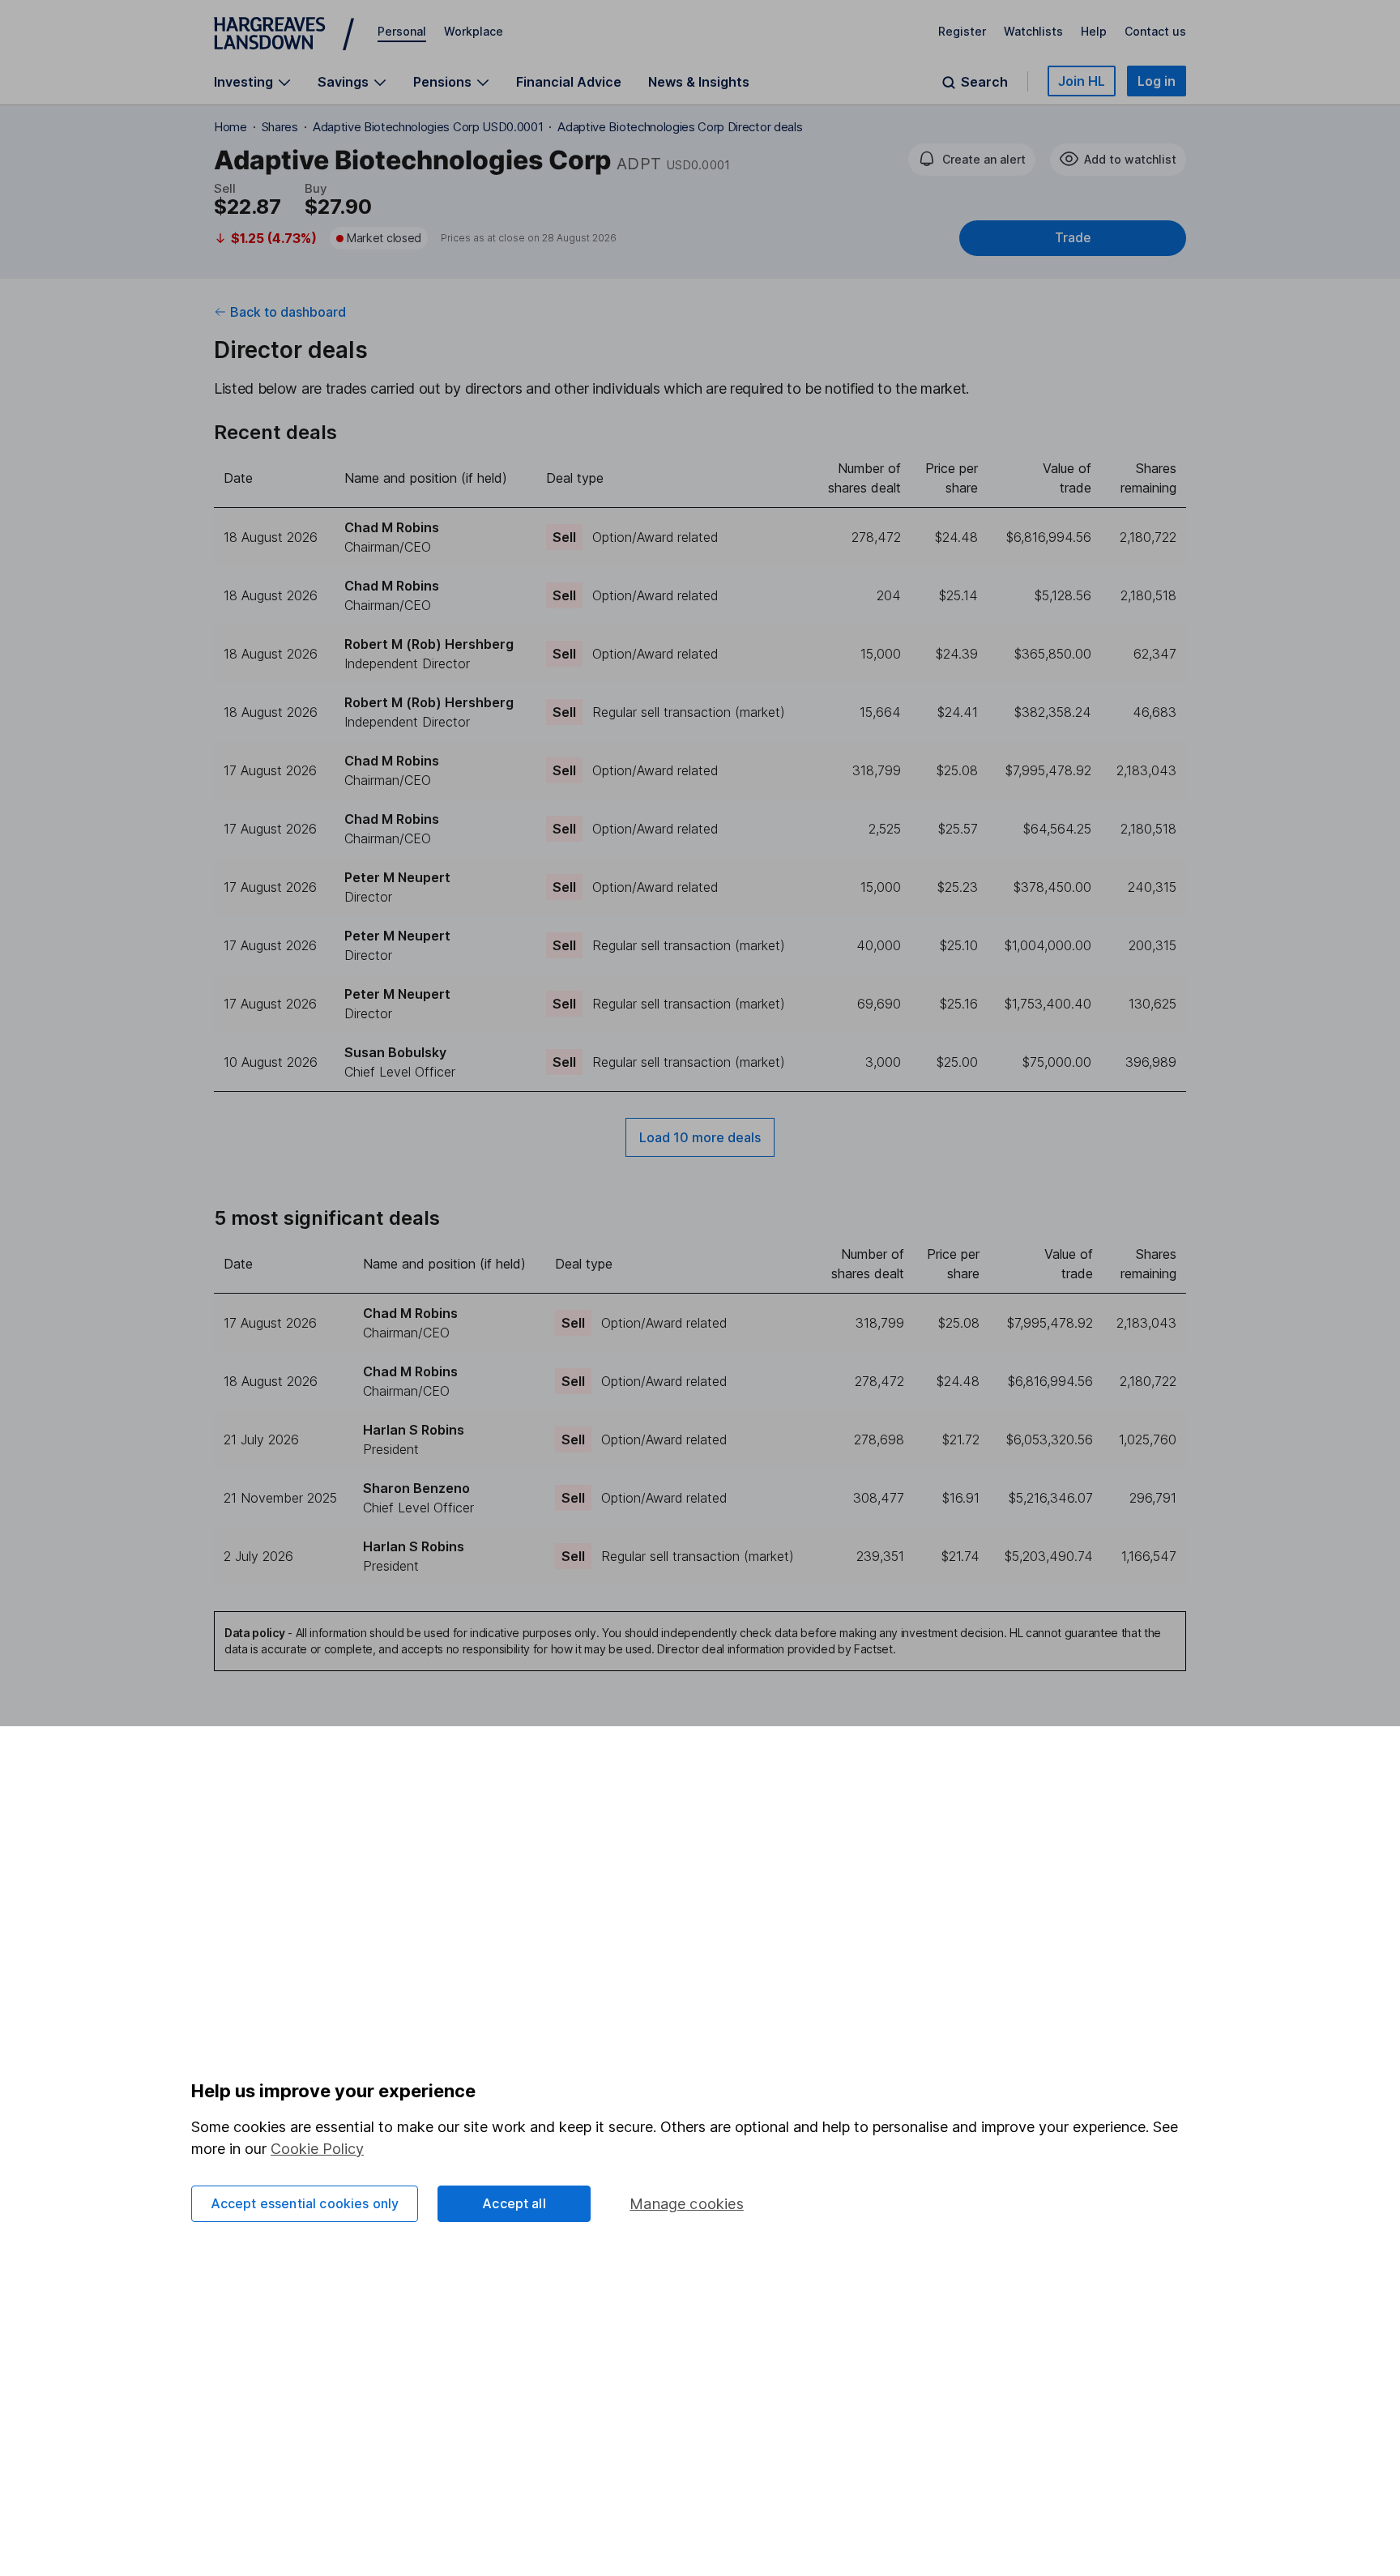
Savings (343, 82)
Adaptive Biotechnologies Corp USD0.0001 (428, 127)
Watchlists (1033, 31)
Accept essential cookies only (305, 2203)
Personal (402, 31)
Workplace (474, 31)
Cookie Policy (317, 2149)
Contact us (1155, 31)
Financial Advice (569, 82)
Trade (1073, 238)
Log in (1157, 81)
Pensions (442, 82)
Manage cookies (687, 2204)
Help (1094, 31)
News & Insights (699, 82)
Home (230, 127)
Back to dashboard (288, 312)
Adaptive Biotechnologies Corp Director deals (680, 127)
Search (984, 82)
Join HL (1082, 81)
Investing (243, 82)
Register (962, 31)
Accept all (514, 2203)
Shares (280, 127)
